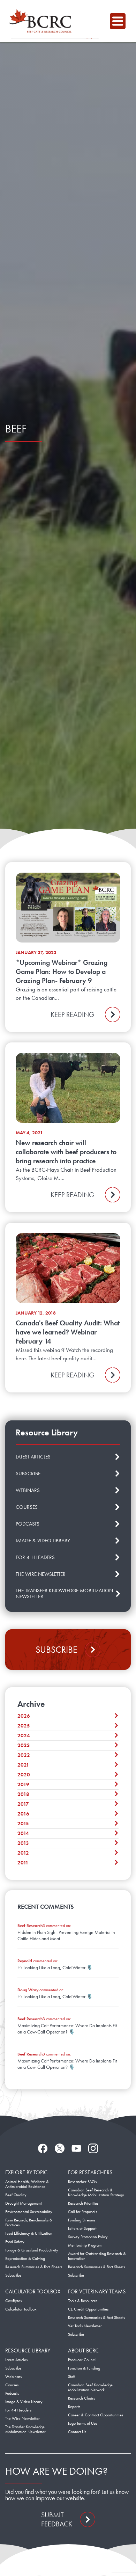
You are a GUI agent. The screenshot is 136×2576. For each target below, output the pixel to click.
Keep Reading (72, 1014)
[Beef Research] (42, 21)
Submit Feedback (57, 2519)
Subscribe (56, 1650)
